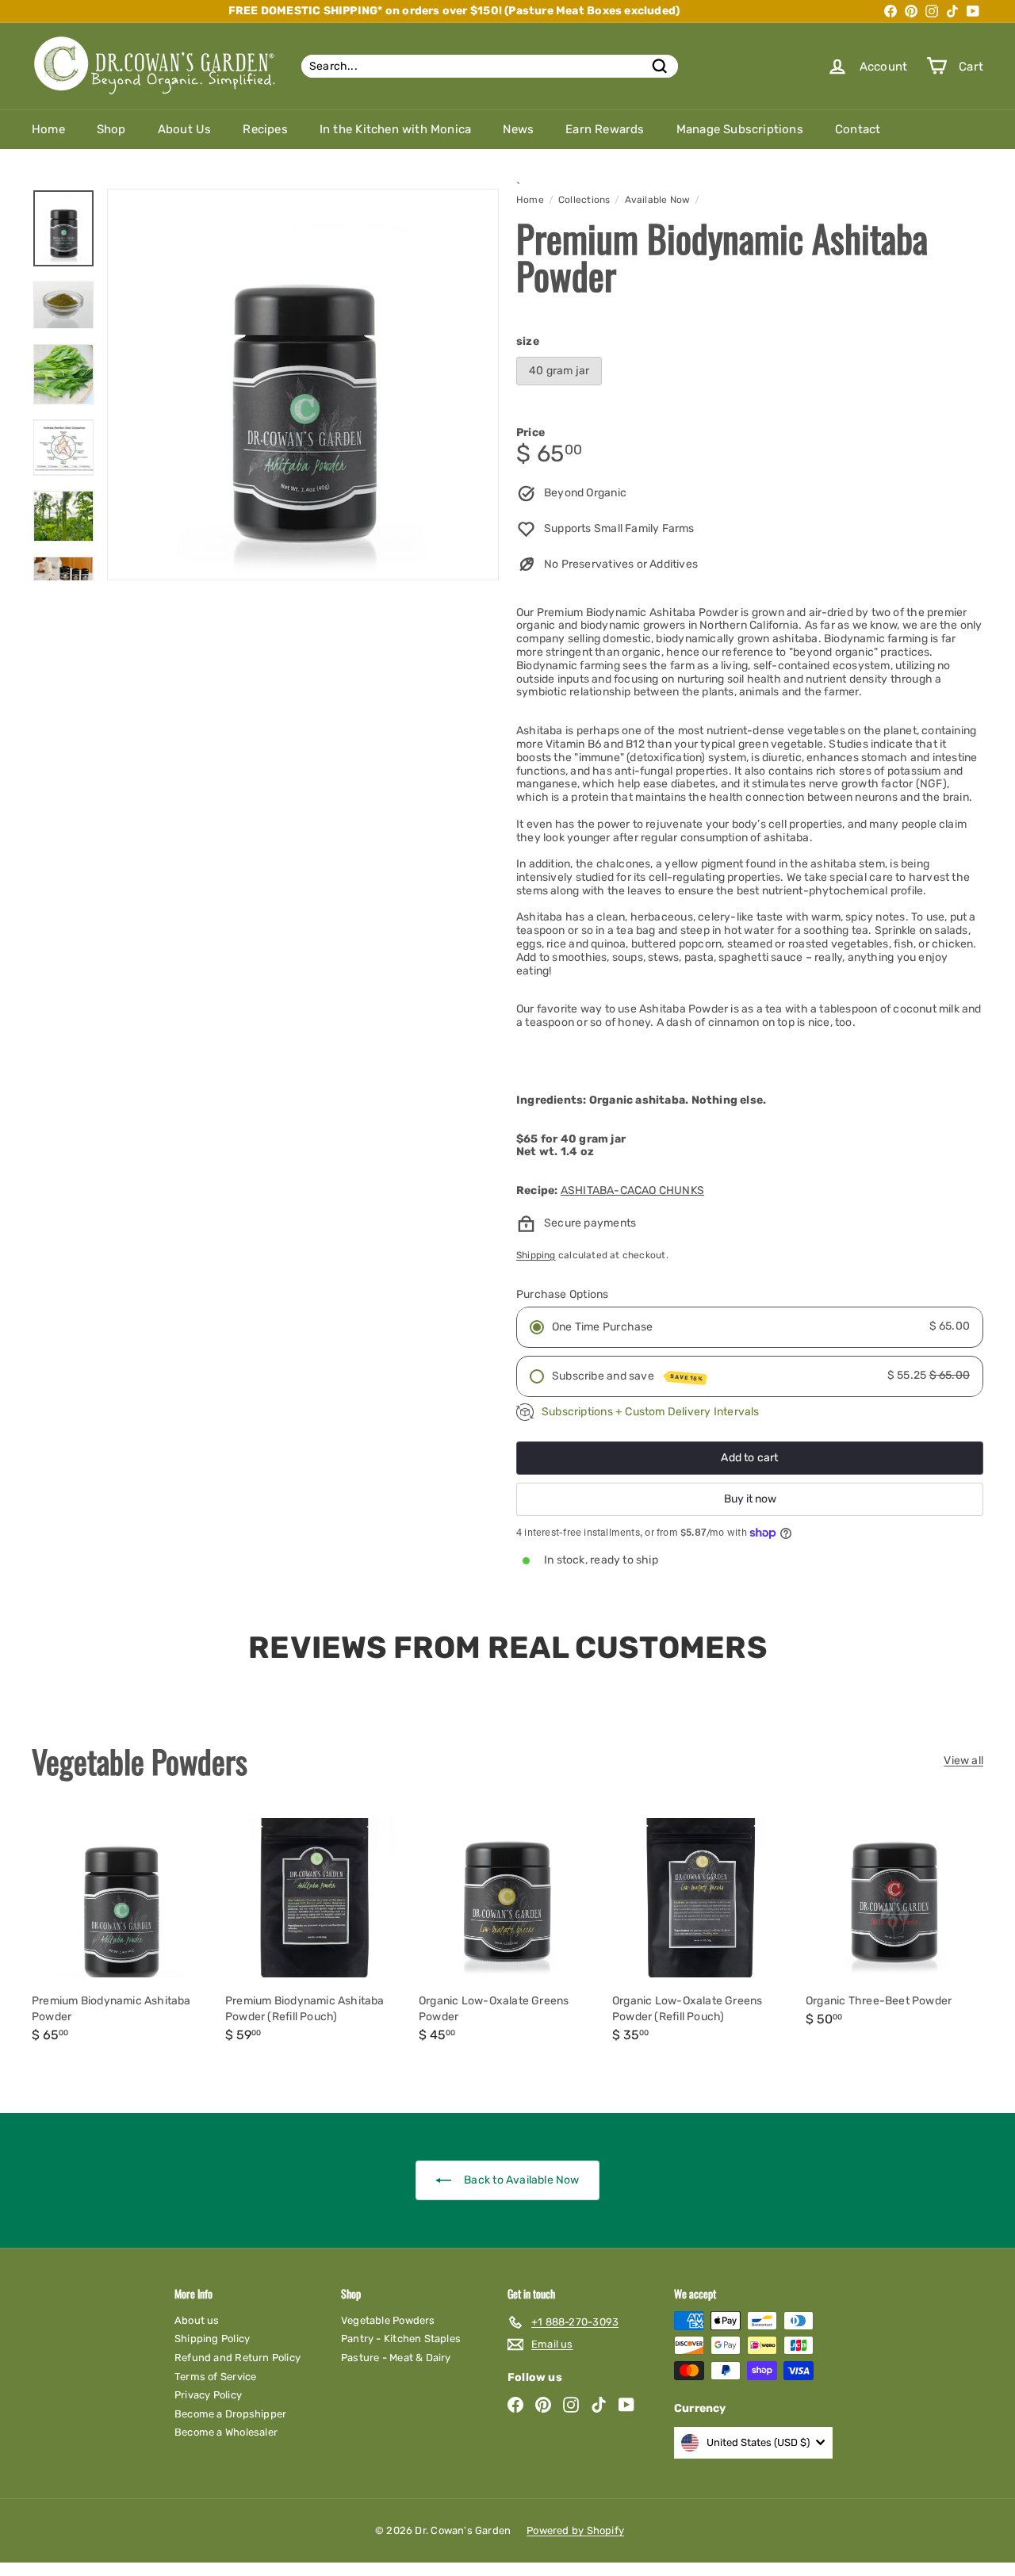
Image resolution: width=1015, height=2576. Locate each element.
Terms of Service (215, 2377)
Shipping (536, 1255)
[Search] (660, 66)
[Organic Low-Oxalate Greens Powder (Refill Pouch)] (701, 1933)
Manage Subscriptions (740, 129)
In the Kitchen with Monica (395, 129)
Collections (584, 200)
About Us (185, 129)
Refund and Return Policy (237, 2358)
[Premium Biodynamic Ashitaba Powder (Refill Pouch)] (314, 1933)
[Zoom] (303, 385)
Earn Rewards (605, 129)
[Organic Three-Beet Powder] (894, 1925)
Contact (858, 129)
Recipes (265, 129)
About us (197, 2320)
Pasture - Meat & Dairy (396, 2358)
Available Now (658, 200)
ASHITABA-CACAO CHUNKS (632, 1190)
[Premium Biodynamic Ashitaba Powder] (121, 1933)
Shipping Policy (212, 2339)
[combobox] (490, 66)
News (518, 129)
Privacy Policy (208, 2395)
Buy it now (750, 1499)
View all (963, 1761)
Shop (111, 129)
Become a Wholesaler (226, 2432)
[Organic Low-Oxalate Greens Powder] (507, 1933)
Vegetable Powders (388, 2320)
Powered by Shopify (575, 2530)
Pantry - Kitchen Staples (401, 2339)
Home (48, 129)
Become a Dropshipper (230, 2414)
